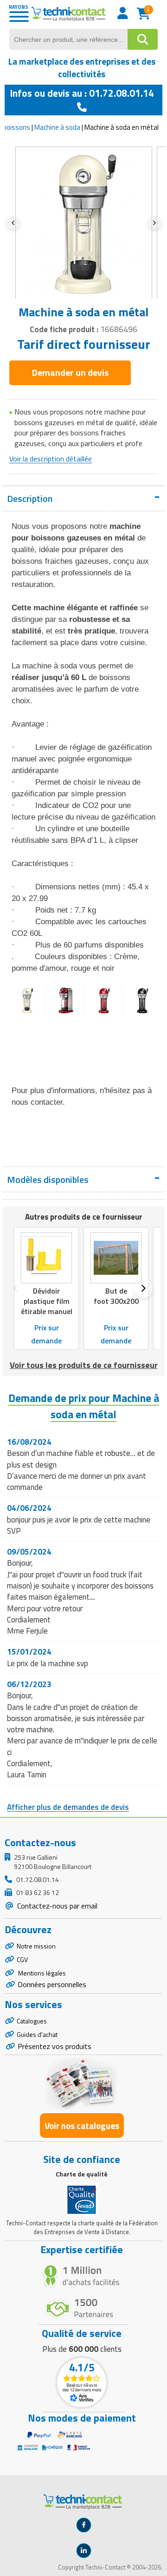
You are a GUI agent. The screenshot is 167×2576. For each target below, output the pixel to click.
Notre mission (36, 1946)
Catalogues (32, 2021)
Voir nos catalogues (82, 2126)
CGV (22, 1959)
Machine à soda (57, 127)
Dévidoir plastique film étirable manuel (47, 1301)
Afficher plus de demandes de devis (68, 1807)
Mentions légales (41, 1973)
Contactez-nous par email (56, 1906)
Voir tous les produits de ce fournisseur (84, 1365)
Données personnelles (52, 1984)
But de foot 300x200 (116, 1296)
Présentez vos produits (55, 2046)
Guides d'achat (37, 2034)
